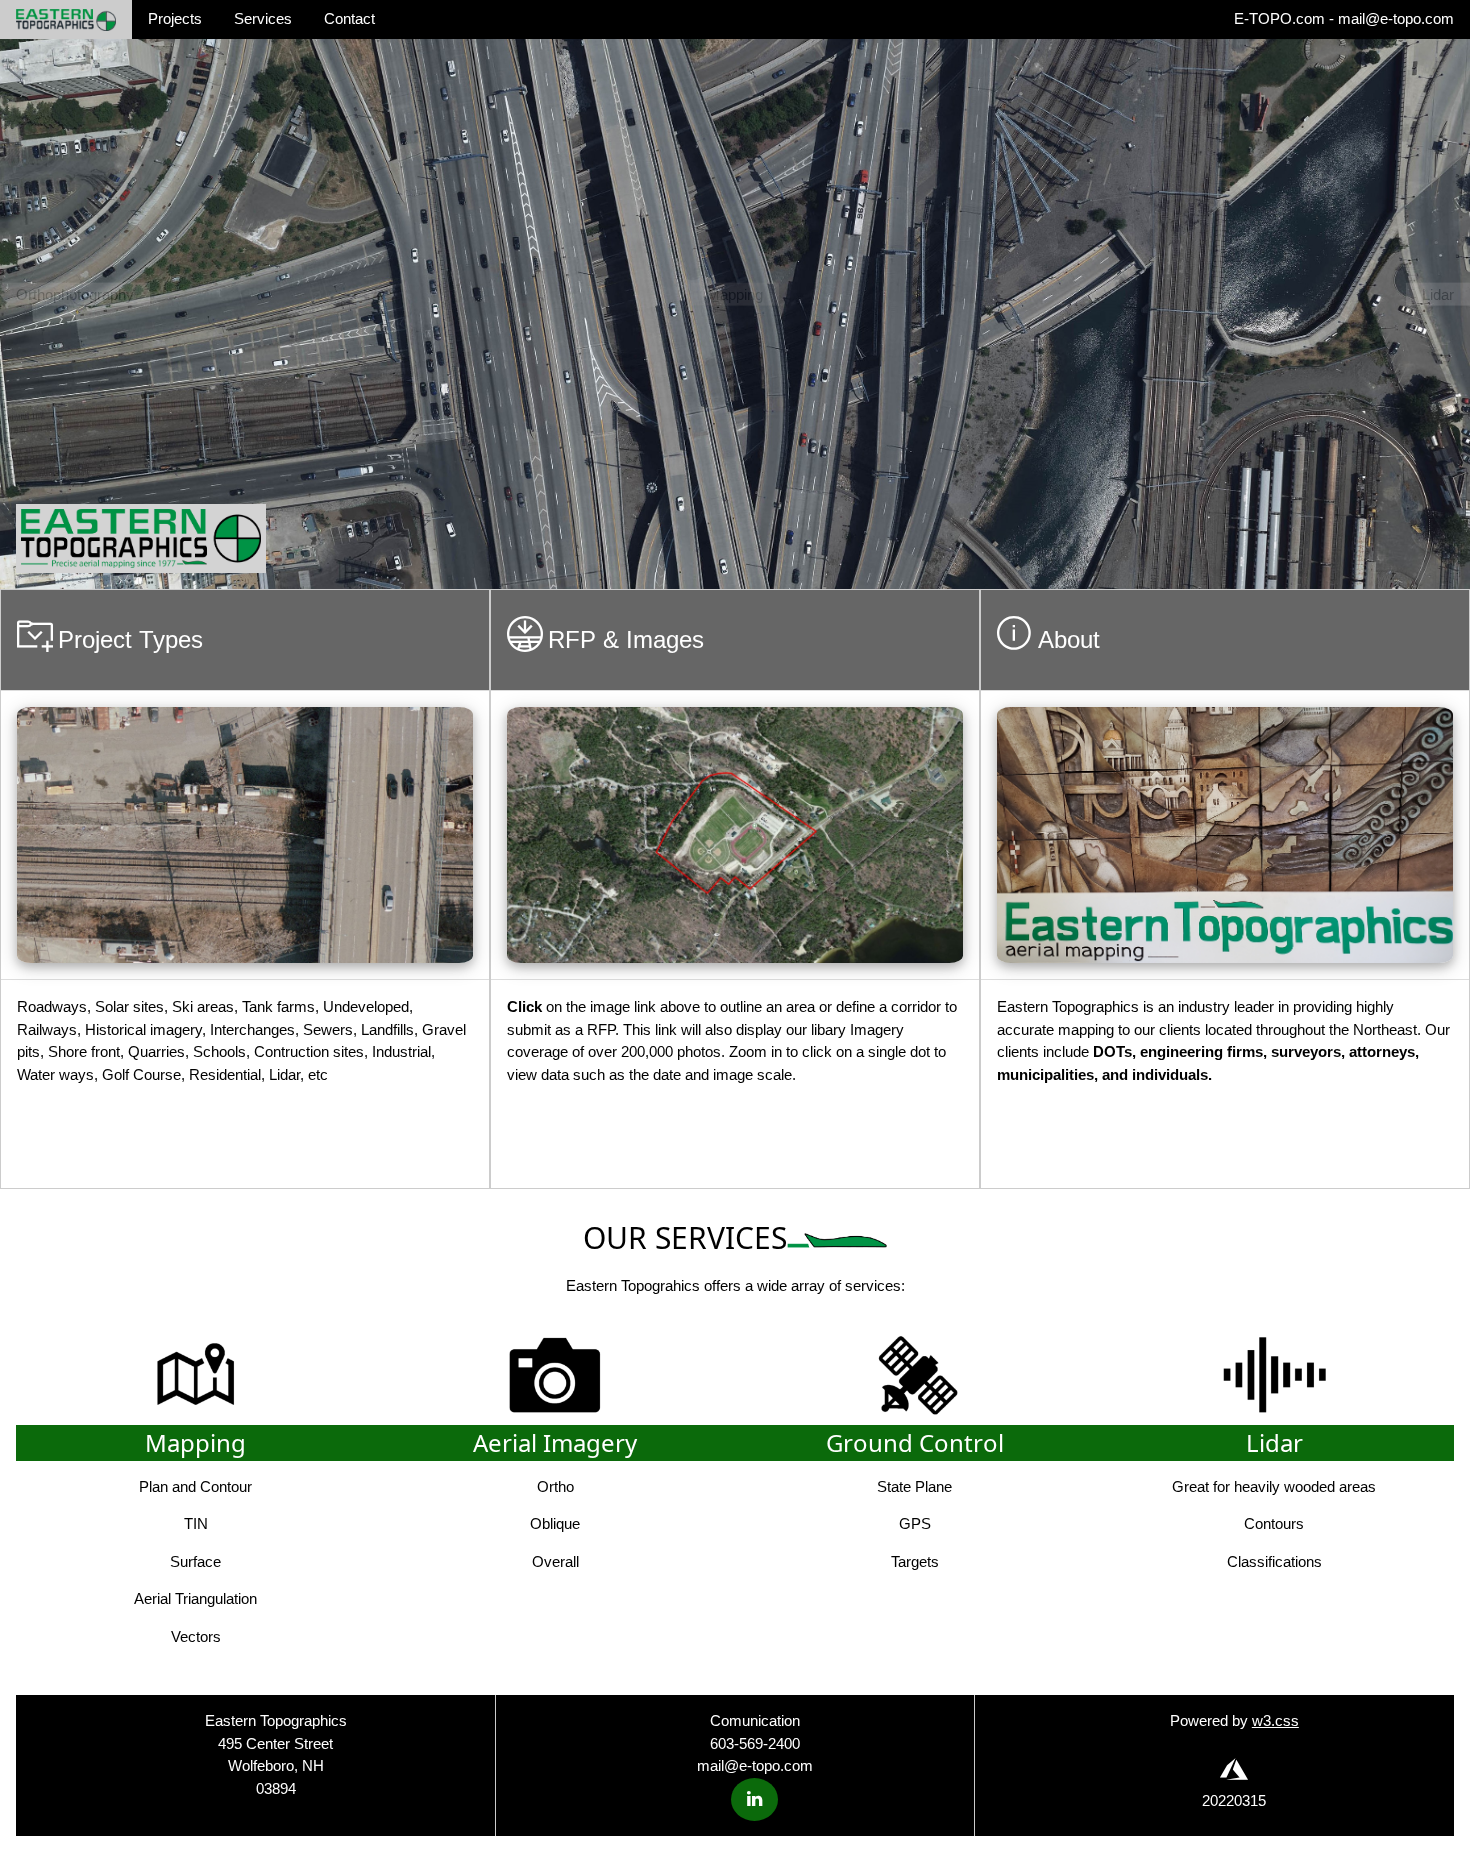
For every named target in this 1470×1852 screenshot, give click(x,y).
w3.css (1275, 1720)
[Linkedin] (754, 1799)
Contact (349, 18)
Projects (175, 18)
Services (263, 18)
